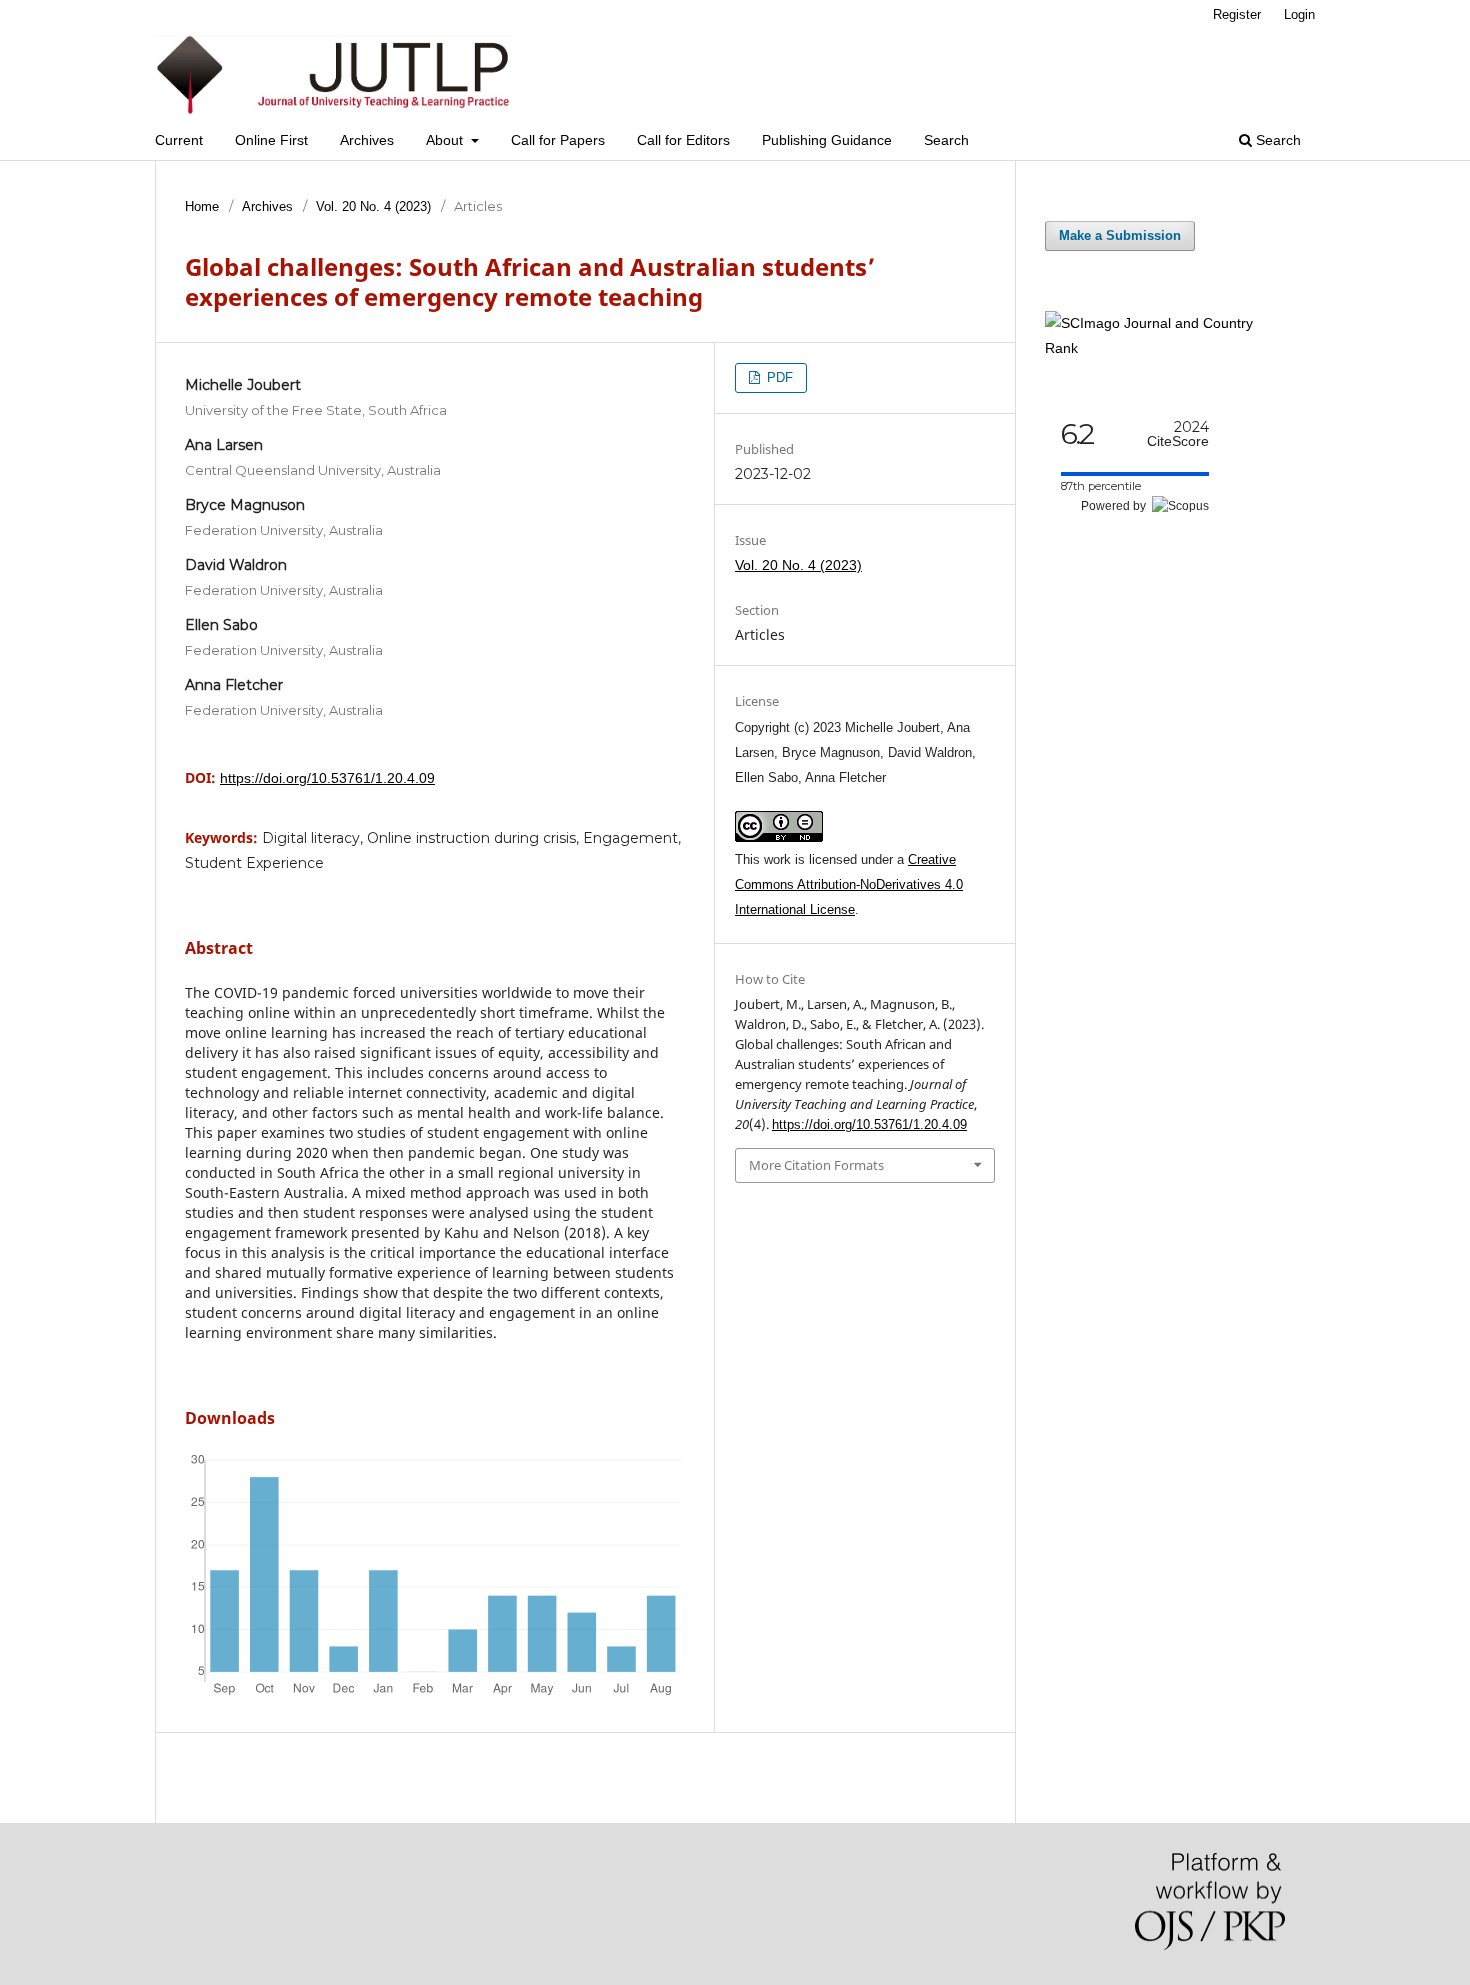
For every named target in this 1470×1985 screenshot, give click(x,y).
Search (946, 140)
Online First (271, 140)
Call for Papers (558, 140)
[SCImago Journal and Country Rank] (1165, 348)
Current (179, 140)
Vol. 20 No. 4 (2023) (373, 206)
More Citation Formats (816, 1165)
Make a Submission (1120, 235)
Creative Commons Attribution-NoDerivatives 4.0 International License (849, 884)
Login (1299, 14)
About (446, 140)
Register (1237, 14)
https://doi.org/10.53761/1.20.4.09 (327, 778)
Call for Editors (683, 140)
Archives (367, 140)
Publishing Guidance (827, 140)
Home (202, 206)
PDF (778, 377)
